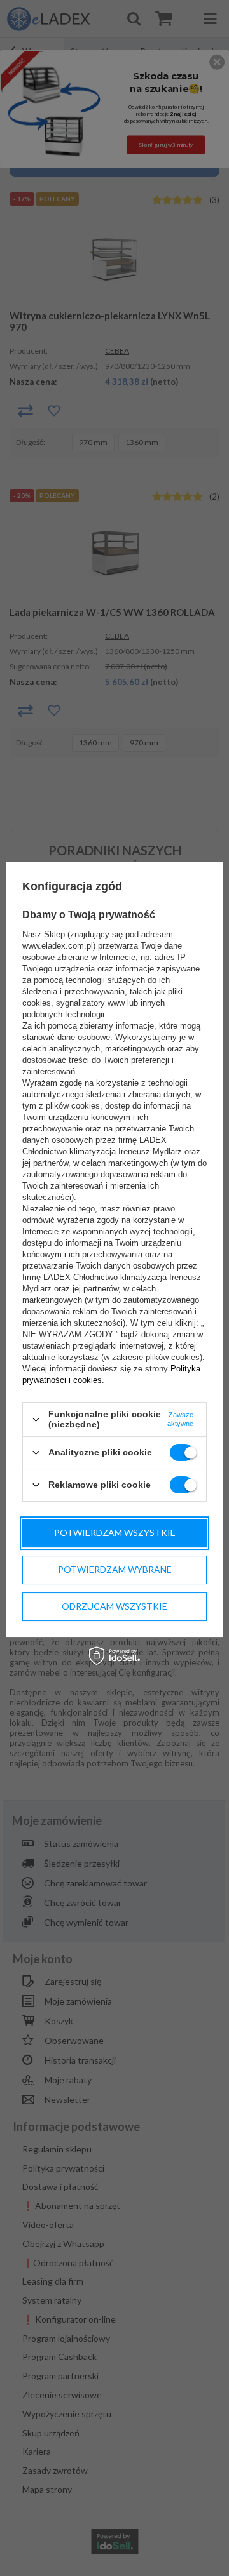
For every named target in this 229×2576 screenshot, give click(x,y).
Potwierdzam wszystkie (115, 1532)
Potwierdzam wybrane (115, 1569)
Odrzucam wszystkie (114, 1606)
